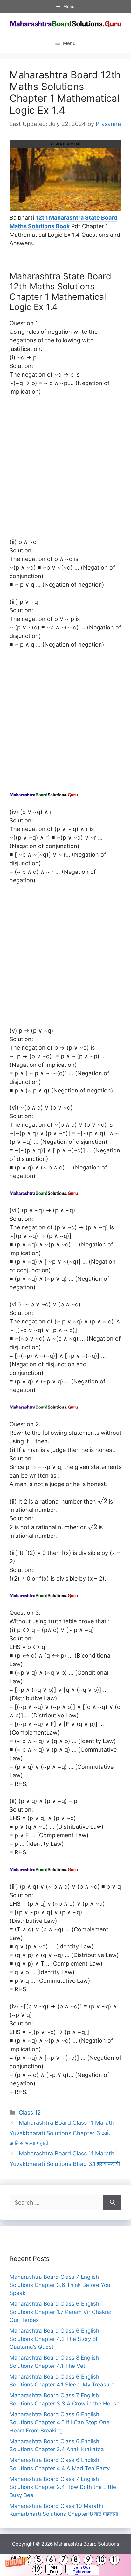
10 (101, 2560)
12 (37, 2570)
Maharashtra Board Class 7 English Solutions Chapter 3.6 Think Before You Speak (60, 2285)
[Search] (112, 2202)
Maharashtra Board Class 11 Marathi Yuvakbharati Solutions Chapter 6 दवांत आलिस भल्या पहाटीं (63, 2133)
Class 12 (30, 2112)
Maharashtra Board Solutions (87, 2544)
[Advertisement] (65, 470)
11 (114, 2560)
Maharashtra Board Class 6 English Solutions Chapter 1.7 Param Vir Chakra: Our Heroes (61, 2312)
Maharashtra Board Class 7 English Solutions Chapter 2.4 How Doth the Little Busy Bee (63, 2487)
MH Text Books (54, 2570)
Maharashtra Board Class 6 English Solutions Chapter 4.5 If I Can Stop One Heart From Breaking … (59, 2422)
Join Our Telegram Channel (82, 2570)
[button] (65, 2565)
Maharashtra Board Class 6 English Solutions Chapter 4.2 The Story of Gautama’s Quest (54, 2339)
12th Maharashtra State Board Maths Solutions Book (63, 222)
